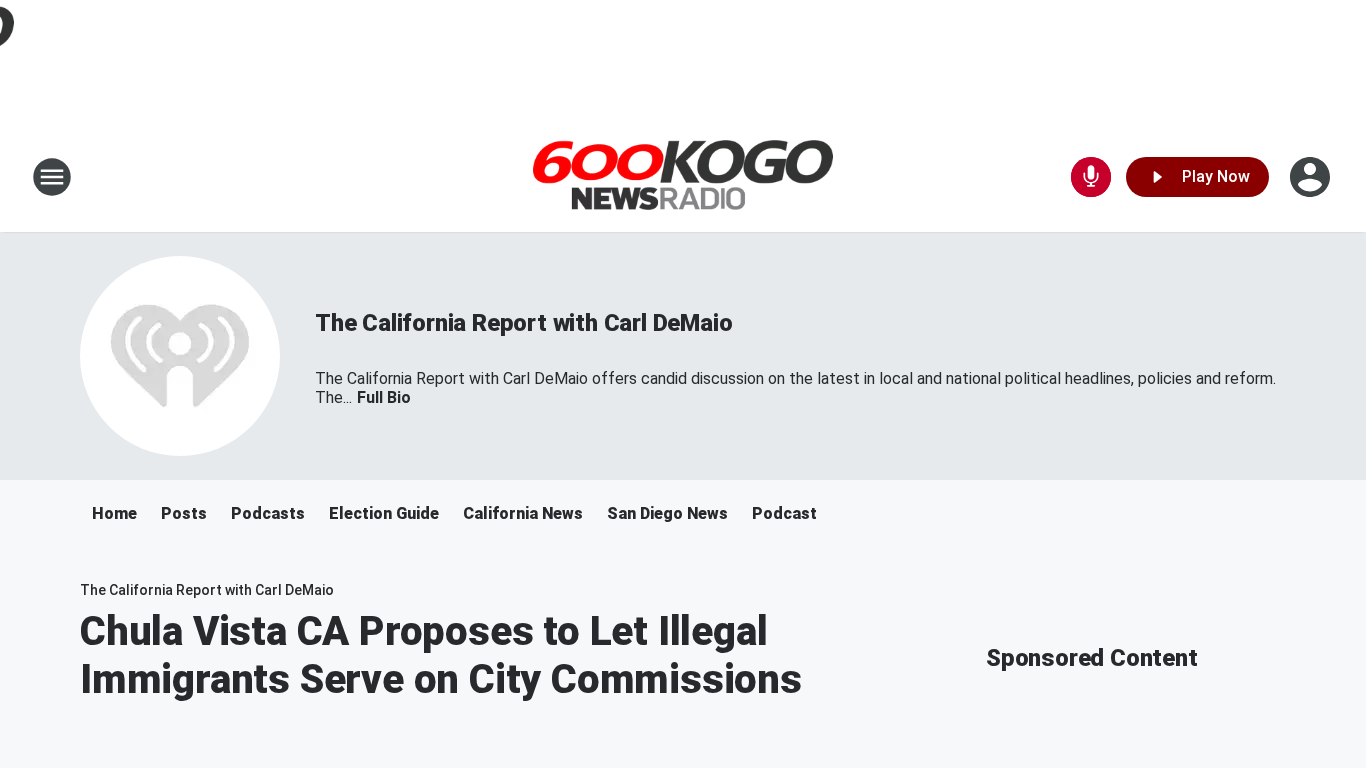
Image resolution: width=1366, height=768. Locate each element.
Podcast (784, 513)
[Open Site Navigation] (52, 177)
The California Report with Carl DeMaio (523, 323)
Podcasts (268, 513)
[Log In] (1312, 177)
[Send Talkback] (1091, 177)
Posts (184, 513)
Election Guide (384, 513)
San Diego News (667, 513)
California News (523, 513)
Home (114, 513)
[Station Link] (683, 177)
